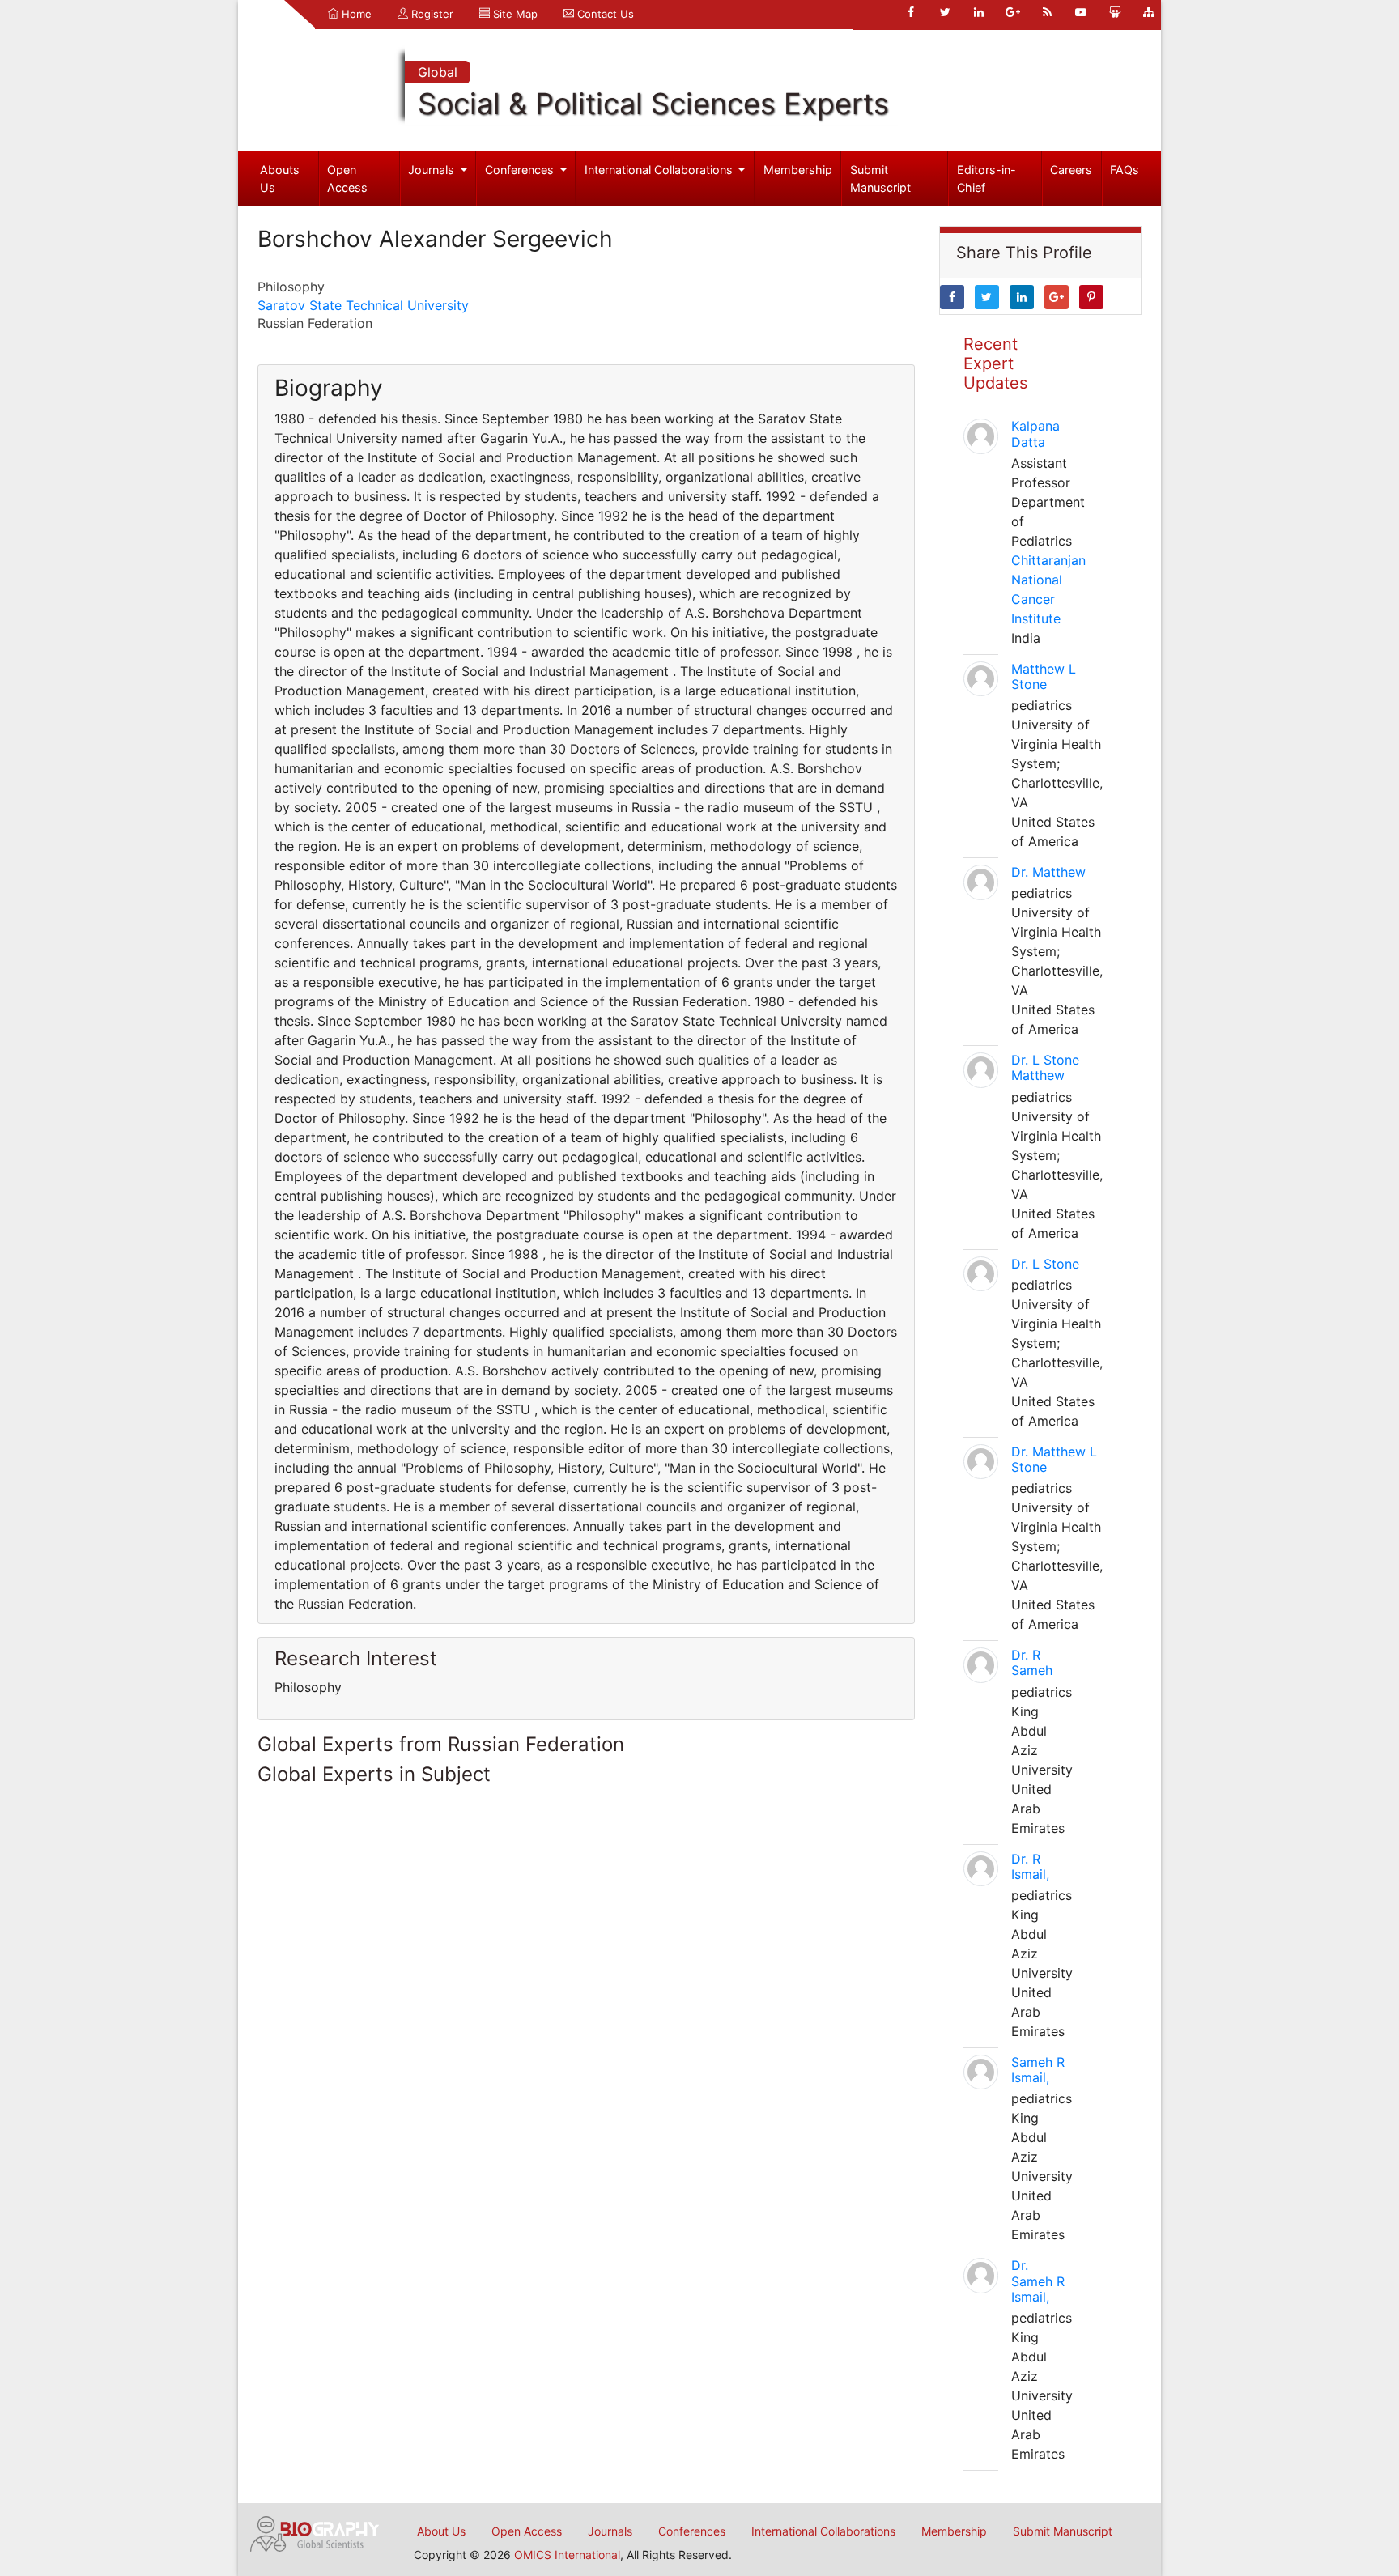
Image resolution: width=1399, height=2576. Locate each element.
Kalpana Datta (1035, 434)
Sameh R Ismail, (1038, 2070)
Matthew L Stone (1044, 676)
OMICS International (567, 2555)
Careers (1071, 170)
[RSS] (1047, 12)
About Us (441, 2531)
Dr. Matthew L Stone (1054, 1459)
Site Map (514, 14)
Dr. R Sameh (1032, 1662)
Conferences (521, 170)
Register (431, 14)
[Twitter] (945, 12)
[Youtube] (1081, 12)
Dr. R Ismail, (1030, 1866)
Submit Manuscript (880, 179)
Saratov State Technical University (363, 305)
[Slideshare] (1115, 12)
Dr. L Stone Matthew (1045, 1067)
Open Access (347, 179)
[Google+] (1013, 12)
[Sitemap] (1149, 12)
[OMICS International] (315, 2532)
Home (355, 14)
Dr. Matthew (1048, 872)
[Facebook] (911, 12)
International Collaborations (660, 170)
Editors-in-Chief (987, 179)
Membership (798, 170)
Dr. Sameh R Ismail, (1038, 2281)
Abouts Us (280, 179)
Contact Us (604, 14)
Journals (433, 170)
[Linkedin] (979, 12)
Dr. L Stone (1045, 1264)
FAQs (1125, 170)
